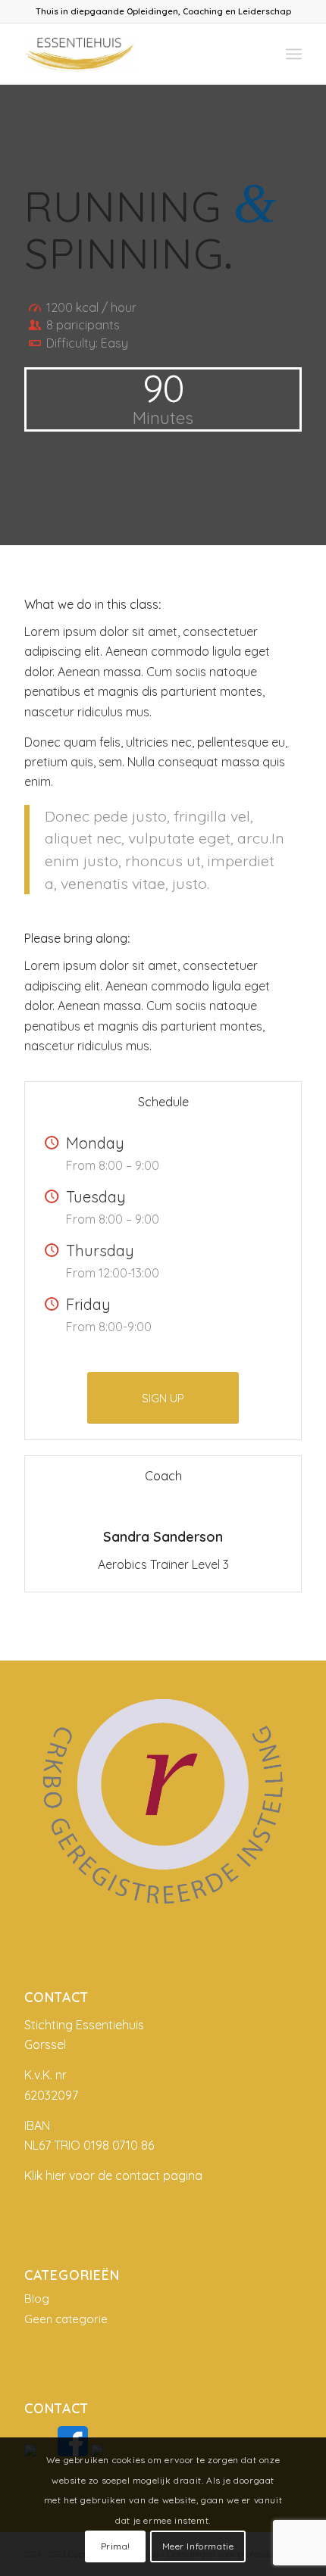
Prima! (116, 2546)
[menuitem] (294, 54)
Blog (37, 2298)
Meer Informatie (198, 2546)
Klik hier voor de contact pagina (113, 2175)
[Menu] (294, 54)
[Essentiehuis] (135, 54)
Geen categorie (66, 2319)
